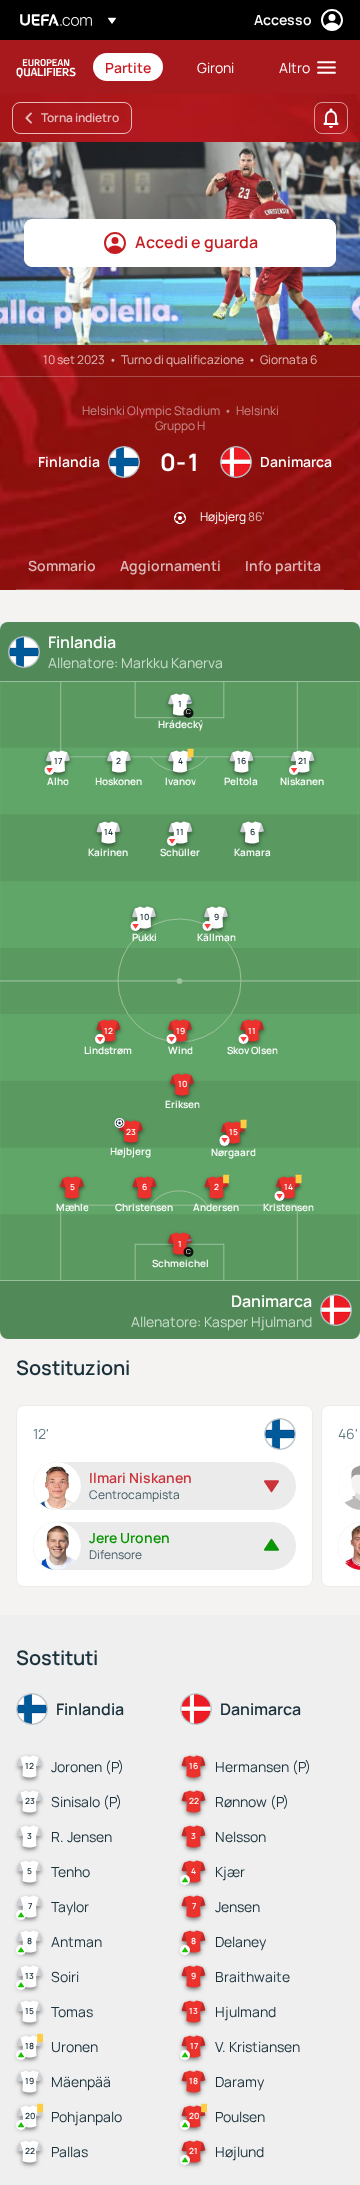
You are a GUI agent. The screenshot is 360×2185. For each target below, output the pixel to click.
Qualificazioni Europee (46, 67)
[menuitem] (134, 67)
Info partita (283, 565)
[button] (303, 67)
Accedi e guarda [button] (196, 242)
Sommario (62, 565)
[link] (128, 67)
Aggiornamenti (170, 565)
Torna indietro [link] (80, 117)
